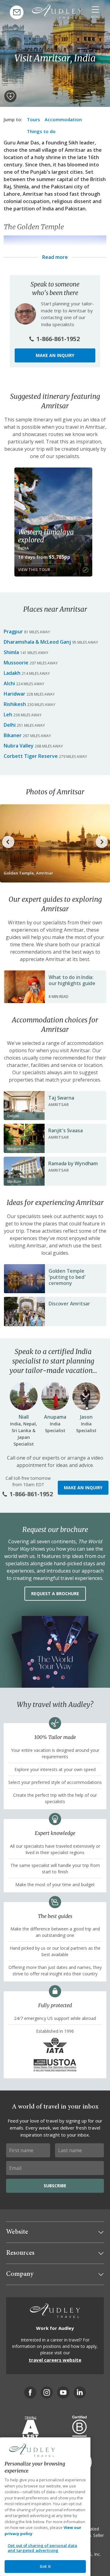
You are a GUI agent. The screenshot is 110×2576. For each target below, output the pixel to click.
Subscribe (55, 2186)
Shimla (21, 187)
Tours (33, 119)
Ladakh (12, 673)
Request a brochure (55, 1594)
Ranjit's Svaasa (65, 1130)
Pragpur (13, 631)
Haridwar (15, 694)
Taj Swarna (61, 1098)
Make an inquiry (55, 355)
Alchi (9, 683)
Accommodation (63, 119)
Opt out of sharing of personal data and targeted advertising (42, 2548)
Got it (45, 2566)
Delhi (10, 725)
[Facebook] (30, 2392)
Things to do (41, 131)
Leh (8, 715)
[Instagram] (47, 2392)
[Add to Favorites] (10, 96)
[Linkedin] (80, 2392)
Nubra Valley (19, 746)
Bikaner (13, 735)
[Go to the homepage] (57, 12)
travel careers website (55, 2360)
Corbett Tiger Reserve (31, 756)
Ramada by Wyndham (73, 1163)
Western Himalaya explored (46, 536)
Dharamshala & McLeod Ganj (37, 642)
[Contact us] (17, 12)
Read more (55, 257)
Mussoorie (16, 663)
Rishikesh (15, 704)
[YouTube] (63, 2392)
